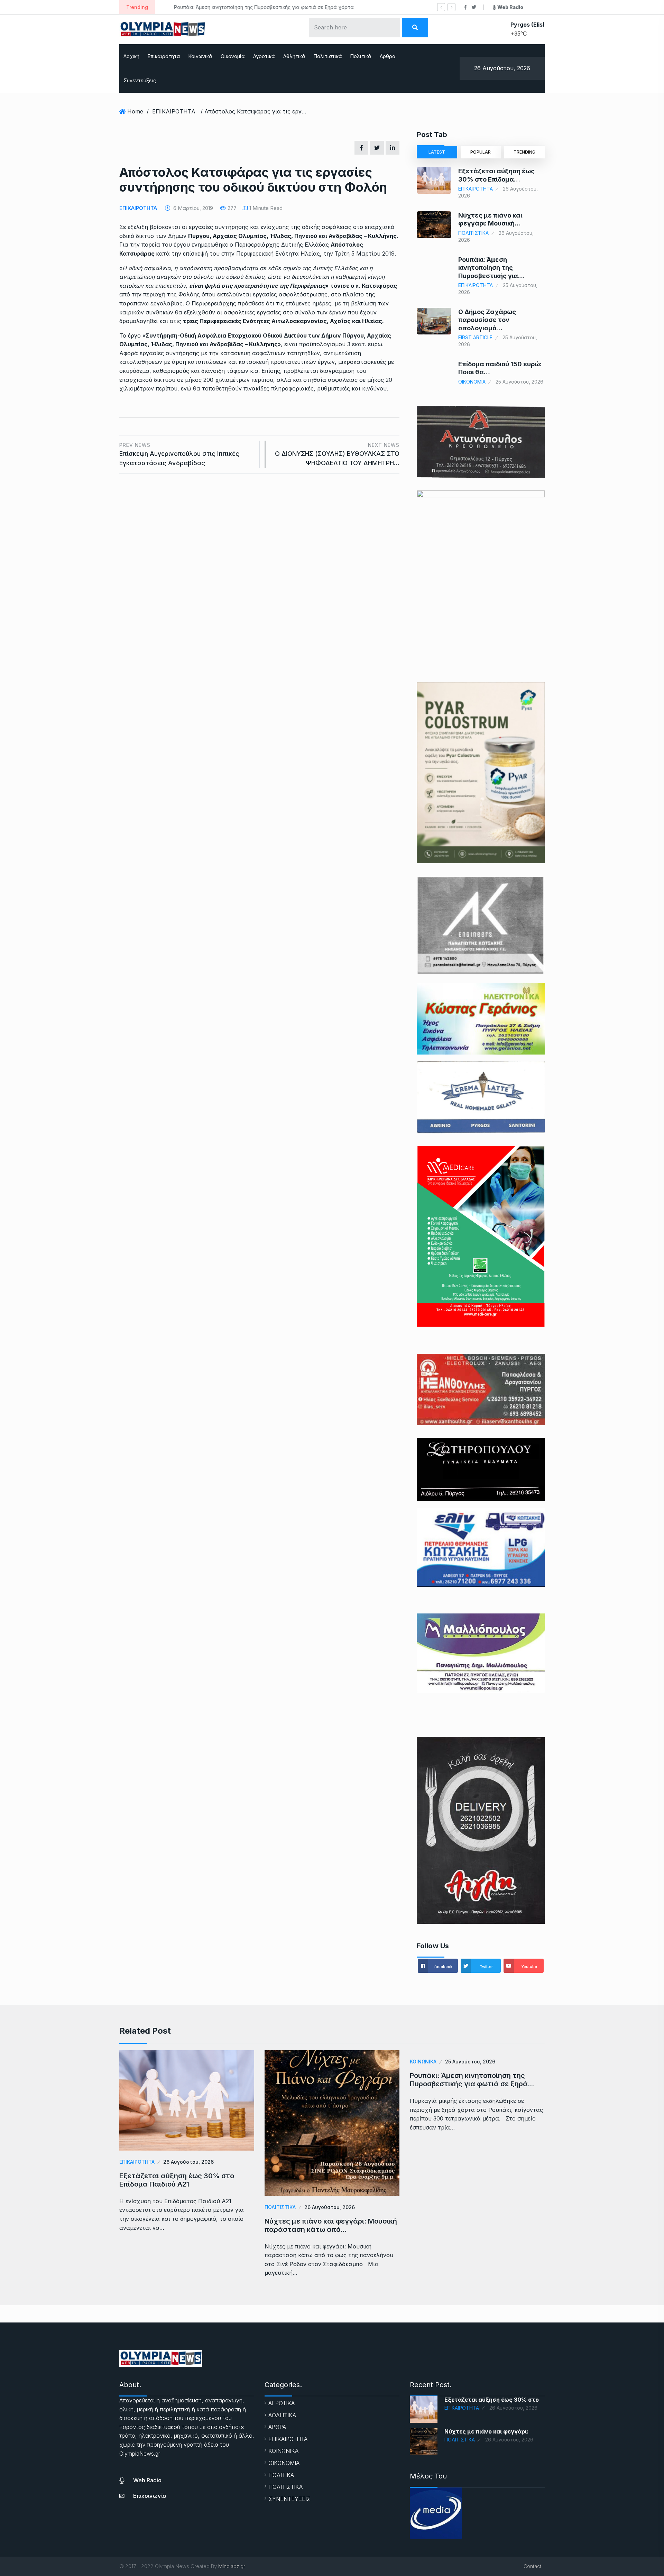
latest (437, 152)
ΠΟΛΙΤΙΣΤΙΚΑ (473, 233)
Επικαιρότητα (164, 56)
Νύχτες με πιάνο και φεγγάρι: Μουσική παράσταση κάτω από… (331, 2225)
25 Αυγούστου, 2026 (470, 2062)
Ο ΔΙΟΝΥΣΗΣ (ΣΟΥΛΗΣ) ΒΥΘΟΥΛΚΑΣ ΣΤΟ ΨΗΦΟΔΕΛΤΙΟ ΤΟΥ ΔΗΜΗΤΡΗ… (337, 454)
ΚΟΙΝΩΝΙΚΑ (423, 2062)
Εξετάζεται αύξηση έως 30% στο (492, 2400)
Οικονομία (233, 56)
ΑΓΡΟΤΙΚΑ (282, 2403)
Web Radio (147, 2480)
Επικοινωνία (150, 2496)
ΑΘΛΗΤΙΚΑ (282, 2415)
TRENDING (524, 152)
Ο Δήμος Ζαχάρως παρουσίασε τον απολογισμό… (487, 320)
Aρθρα (388, 56)
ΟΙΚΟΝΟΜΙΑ (472, 382)
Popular (481, 152)
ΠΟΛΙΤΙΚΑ (281, 2475)
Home (135, 111)
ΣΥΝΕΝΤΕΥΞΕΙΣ (289, 2499)
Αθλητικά (294, 56)
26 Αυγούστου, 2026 (188, 2162)
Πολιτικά (361, 56)
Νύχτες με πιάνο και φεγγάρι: (486, 2431)
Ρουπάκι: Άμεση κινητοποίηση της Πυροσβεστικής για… (491, 268)
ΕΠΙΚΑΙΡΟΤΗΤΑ (174, 111)
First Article (475, 337)
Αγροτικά (264, 56)
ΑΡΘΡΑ (277, 2427)
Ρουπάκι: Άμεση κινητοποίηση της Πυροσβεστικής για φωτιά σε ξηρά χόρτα (252, 7)
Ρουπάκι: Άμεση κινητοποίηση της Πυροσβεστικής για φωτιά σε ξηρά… (472, 2080)
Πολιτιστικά (328, 56)
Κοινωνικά (200, 56)
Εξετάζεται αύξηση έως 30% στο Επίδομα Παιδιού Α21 (177, 2180)
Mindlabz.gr (232, 2566)
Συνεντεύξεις (140, 80)
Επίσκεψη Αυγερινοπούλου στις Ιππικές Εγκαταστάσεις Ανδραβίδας (179, 454)
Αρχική (131, 56)
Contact (532, 2566)
